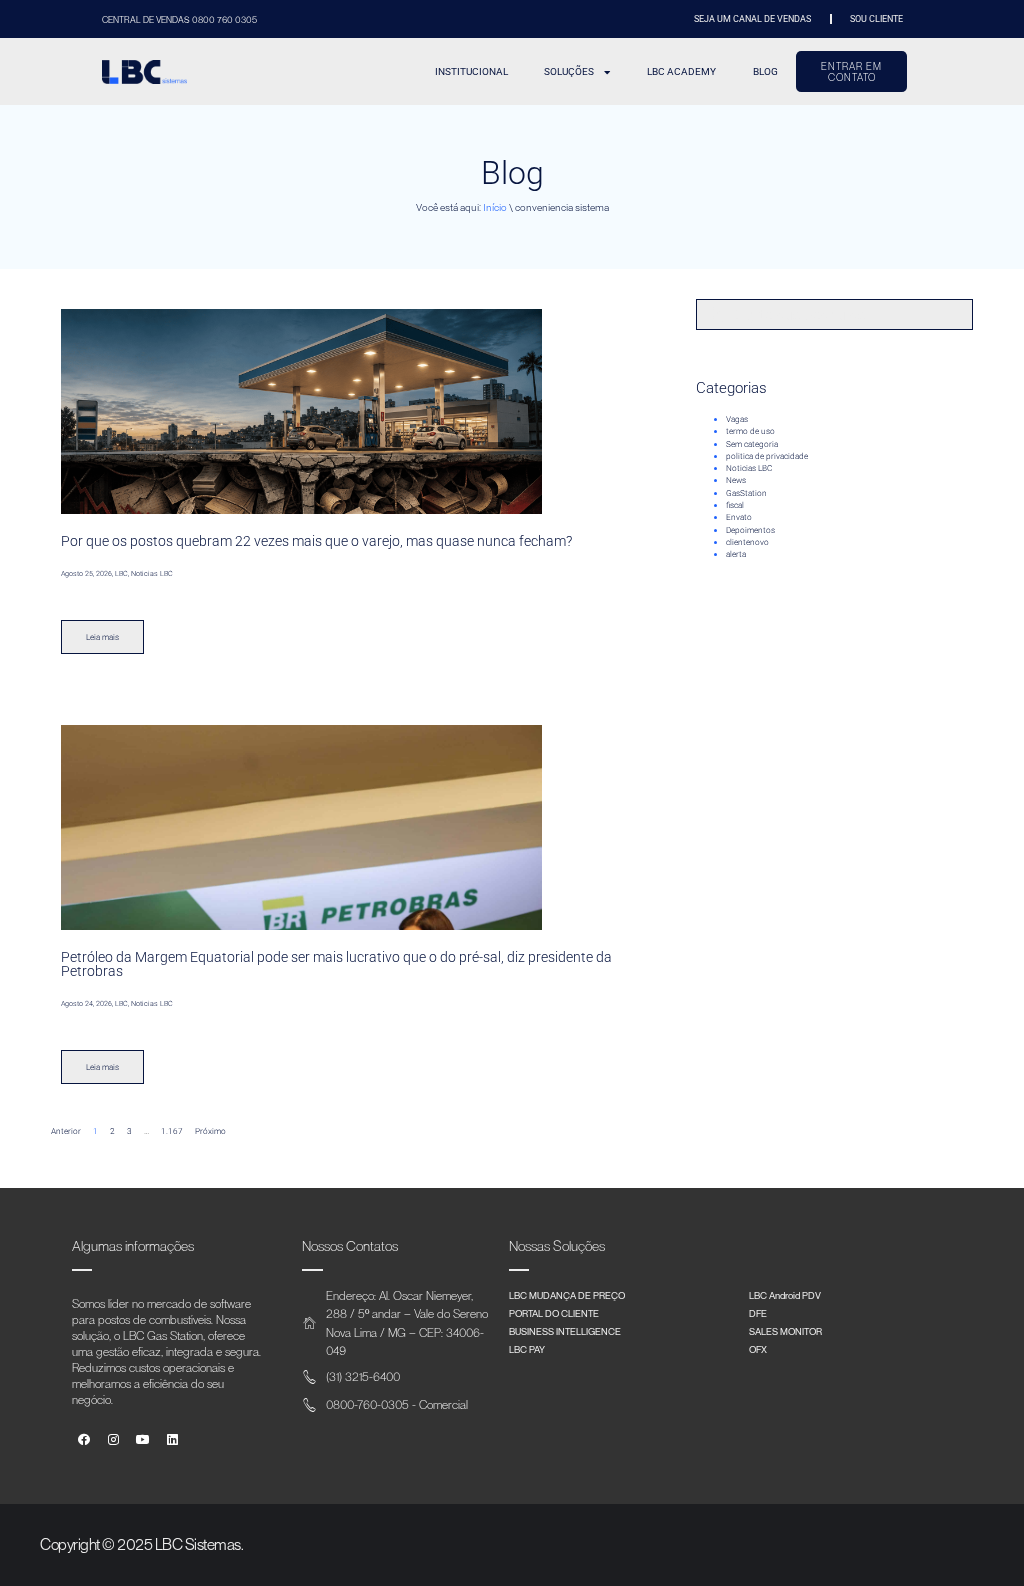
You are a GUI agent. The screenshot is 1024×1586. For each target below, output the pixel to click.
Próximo (210, 1131)
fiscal (735, 505)
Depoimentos (750, 530)
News (736, 480)
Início (495, 207)
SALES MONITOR (785, 1331)
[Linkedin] (172, 1440)
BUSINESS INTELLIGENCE (565, 1331)
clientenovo (747, 542)
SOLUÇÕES (569, 71)
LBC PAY (527, 1349)
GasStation (746, 493)
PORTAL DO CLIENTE (554, 1313)
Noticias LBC (749, 468)
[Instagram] (113, 1440)
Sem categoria (752, 444)
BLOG (765, 71)
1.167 (172, 1131)
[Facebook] (84, 1440)
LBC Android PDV (785, 1295)
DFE (758, 1313)
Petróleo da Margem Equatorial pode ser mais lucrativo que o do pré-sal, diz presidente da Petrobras (336, 964)
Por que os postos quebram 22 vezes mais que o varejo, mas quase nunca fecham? (316, 541)
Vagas (737, 419)
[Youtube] (143, 1440)
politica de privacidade (767, 456)
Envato (739, 517)
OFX (758, 1349)
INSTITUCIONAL (471, 71)
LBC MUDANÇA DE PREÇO (567, 1295)
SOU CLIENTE (876, 18)
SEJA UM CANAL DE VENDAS (752, 18)
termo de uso (750, 431)
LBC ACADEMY (681, 71)
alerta (736, 554)
